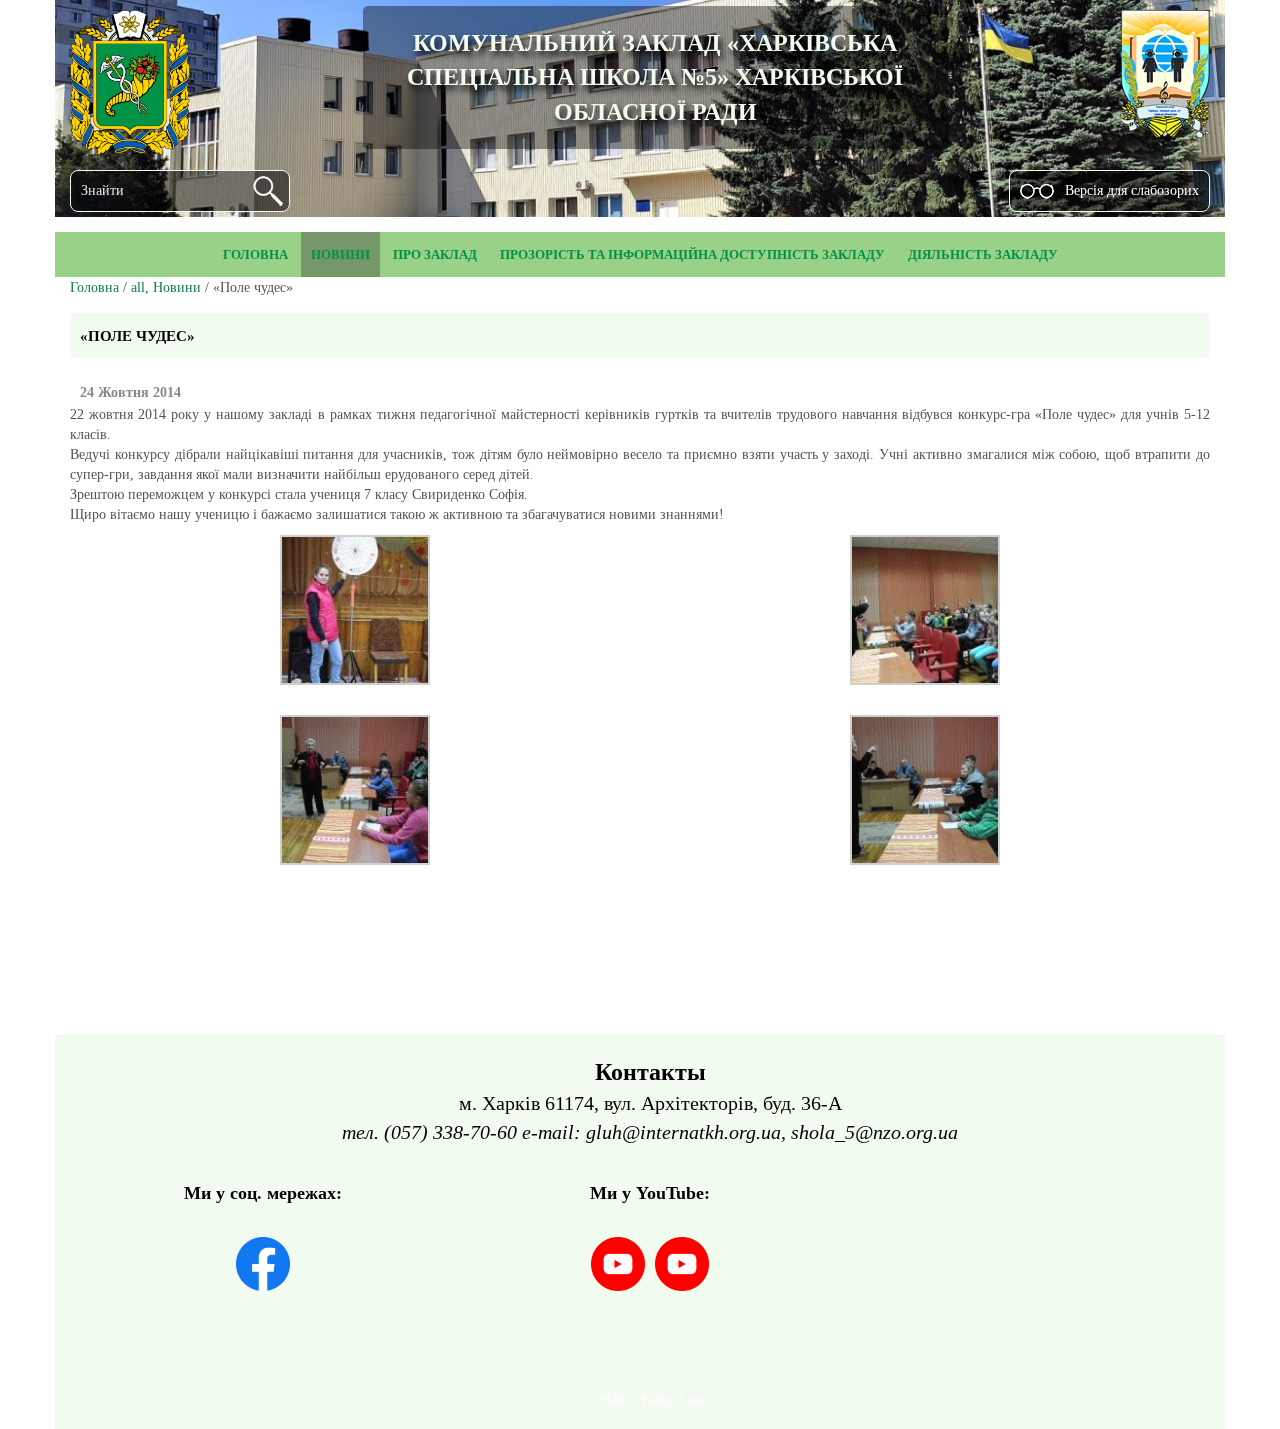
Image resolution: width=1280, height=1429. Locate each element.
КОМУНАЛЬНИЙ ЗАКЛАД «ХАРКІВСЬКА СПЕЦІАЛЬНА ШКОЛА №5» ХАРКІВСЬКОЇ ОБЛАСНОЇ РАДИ (655, 77)
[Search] (268, 191)
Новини (177, 287)
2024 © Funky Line (650, 1400)
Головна (94, 287)
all (138, 287)
